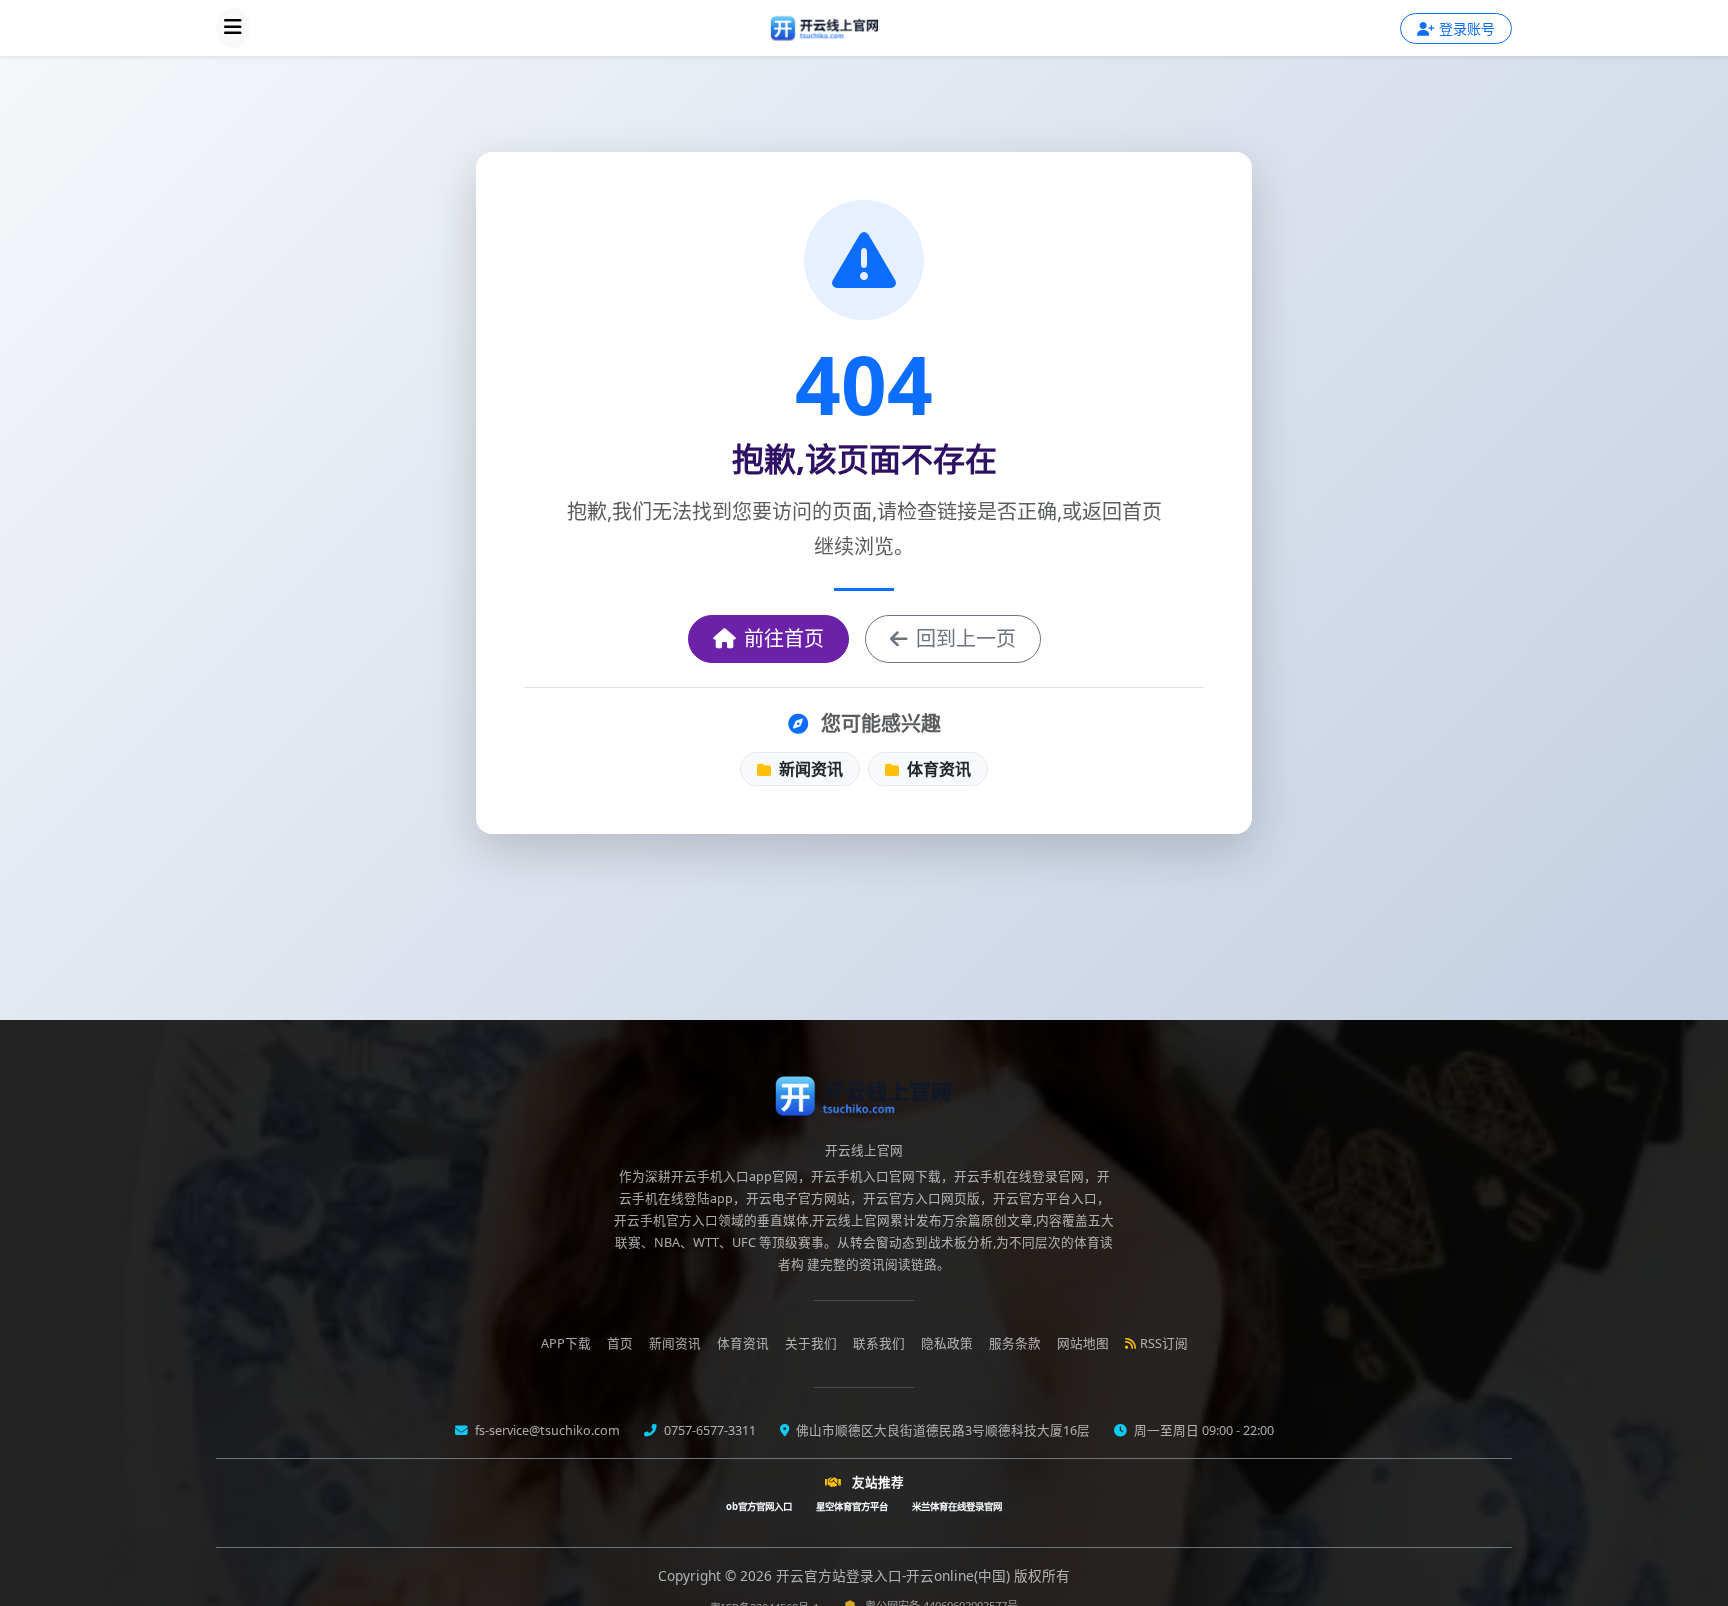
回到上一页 (966, 638)
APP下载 (566, 1343)
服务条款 (1015, 1343)
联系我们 (879, 1343)
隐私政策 (947, 1343)
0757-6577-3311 (708, 1430)
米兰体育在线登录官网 (957, 1506)
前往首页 (784, 638)
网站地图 (1083, 1343)
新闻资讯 (809, 769)
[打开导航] (233, 28)
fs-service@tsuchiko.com (546, 1430)
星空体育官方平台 (852, 1506)
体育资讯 (937, 769)
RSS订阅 (1164, 1343)
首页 (620, 1343)
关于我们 (811, 1343)
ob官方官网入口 (759, 1506)
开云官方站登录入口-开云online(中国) (895, 1575)
